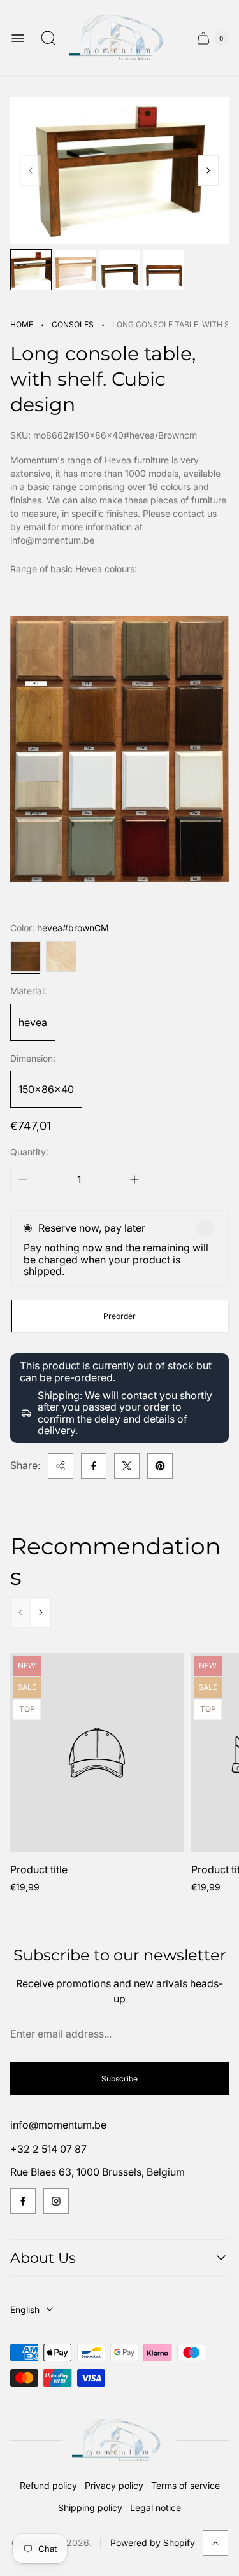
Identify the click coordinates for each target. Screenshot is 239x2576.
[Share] (61, 1466)
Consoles (73, 324)
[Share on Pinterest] (160, 1466)
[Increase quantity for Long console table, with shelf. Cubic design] (134, 1179)
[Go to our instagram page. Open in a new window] (56, 2201)
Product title (39, 1869)
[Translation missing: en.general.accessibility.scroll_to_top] (215, 2543)
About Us (43, 2258)
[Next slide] (208, 171)
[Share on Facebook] (94, 1466)
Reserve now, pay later (92, 1228)
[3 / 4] (119, 270)
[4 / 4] (163, 270)
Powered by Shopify (153, 2543)
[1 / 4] (31, 270)
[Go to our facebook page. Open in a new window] (23, 2201)
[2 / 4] (75, 270)
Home (22, 324)
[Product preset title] (97, 1753)
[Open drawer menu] (18, 38)
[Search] (48, 38)
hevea (33, 1022)
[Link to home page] (119, 2441)
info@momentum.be (58, 2125)
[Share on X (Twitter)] (127, 1466)
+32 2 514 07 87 (48, 2149)
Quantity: (29, 1152)
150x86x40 (46, 1089)
